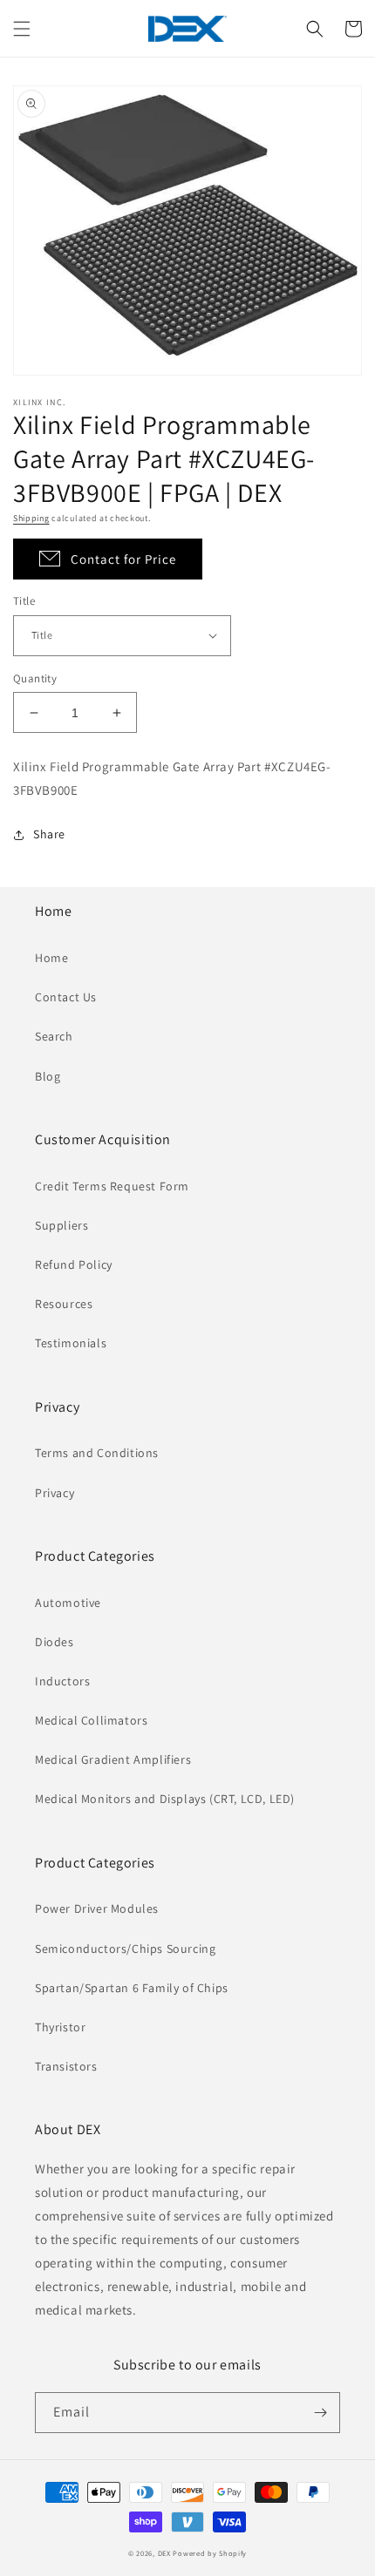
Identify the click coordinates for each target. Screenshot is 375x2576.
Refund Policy (74, 1264)
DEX (164, 2553)
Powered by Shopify (210, 2553)
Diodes (55, 1642)
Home (51, 958)
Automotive (68, 1603)
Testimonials (71, 1343)
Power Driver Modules (97, 1908)
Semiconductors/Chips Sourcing (125, 1949)
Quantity (35, 678)
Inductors (62, 1681)
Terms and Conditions (97, 1453)
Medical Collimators (91, 1720)
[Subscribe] (320, 2413)
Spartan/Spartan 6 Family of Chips (132, 1988)
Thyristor (60, 2027)
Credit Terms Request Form (112, 1186)
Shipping (31, 518)
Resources (64, 1304)
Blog (48, 1076)
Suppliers (61, 1225)
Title (24, 601)
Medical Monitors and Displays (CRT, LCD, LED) (165, 1799)
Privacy (55, 1493)
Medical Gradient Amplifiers (113, 1759)
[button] (22, 29)
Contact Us (66, 997)
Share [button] (49, 834)
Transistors (66, 2066)
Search (54, 1036)
